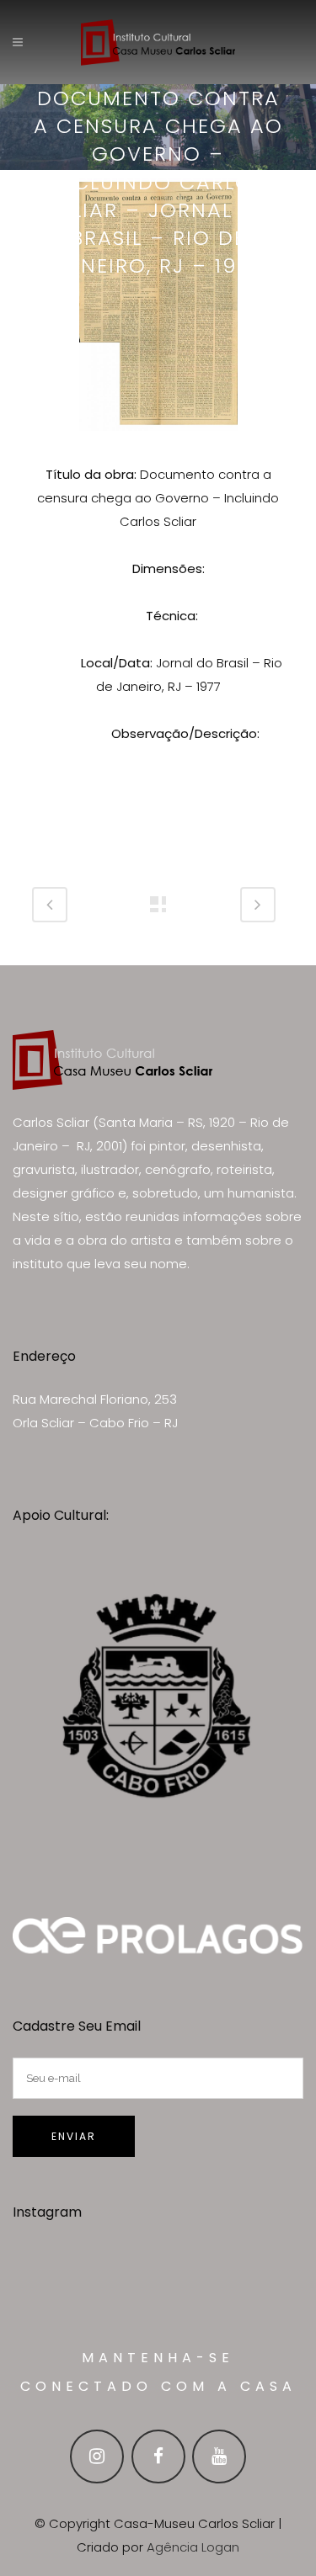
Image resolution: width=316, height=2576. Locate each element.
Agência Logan (193, 2547)
